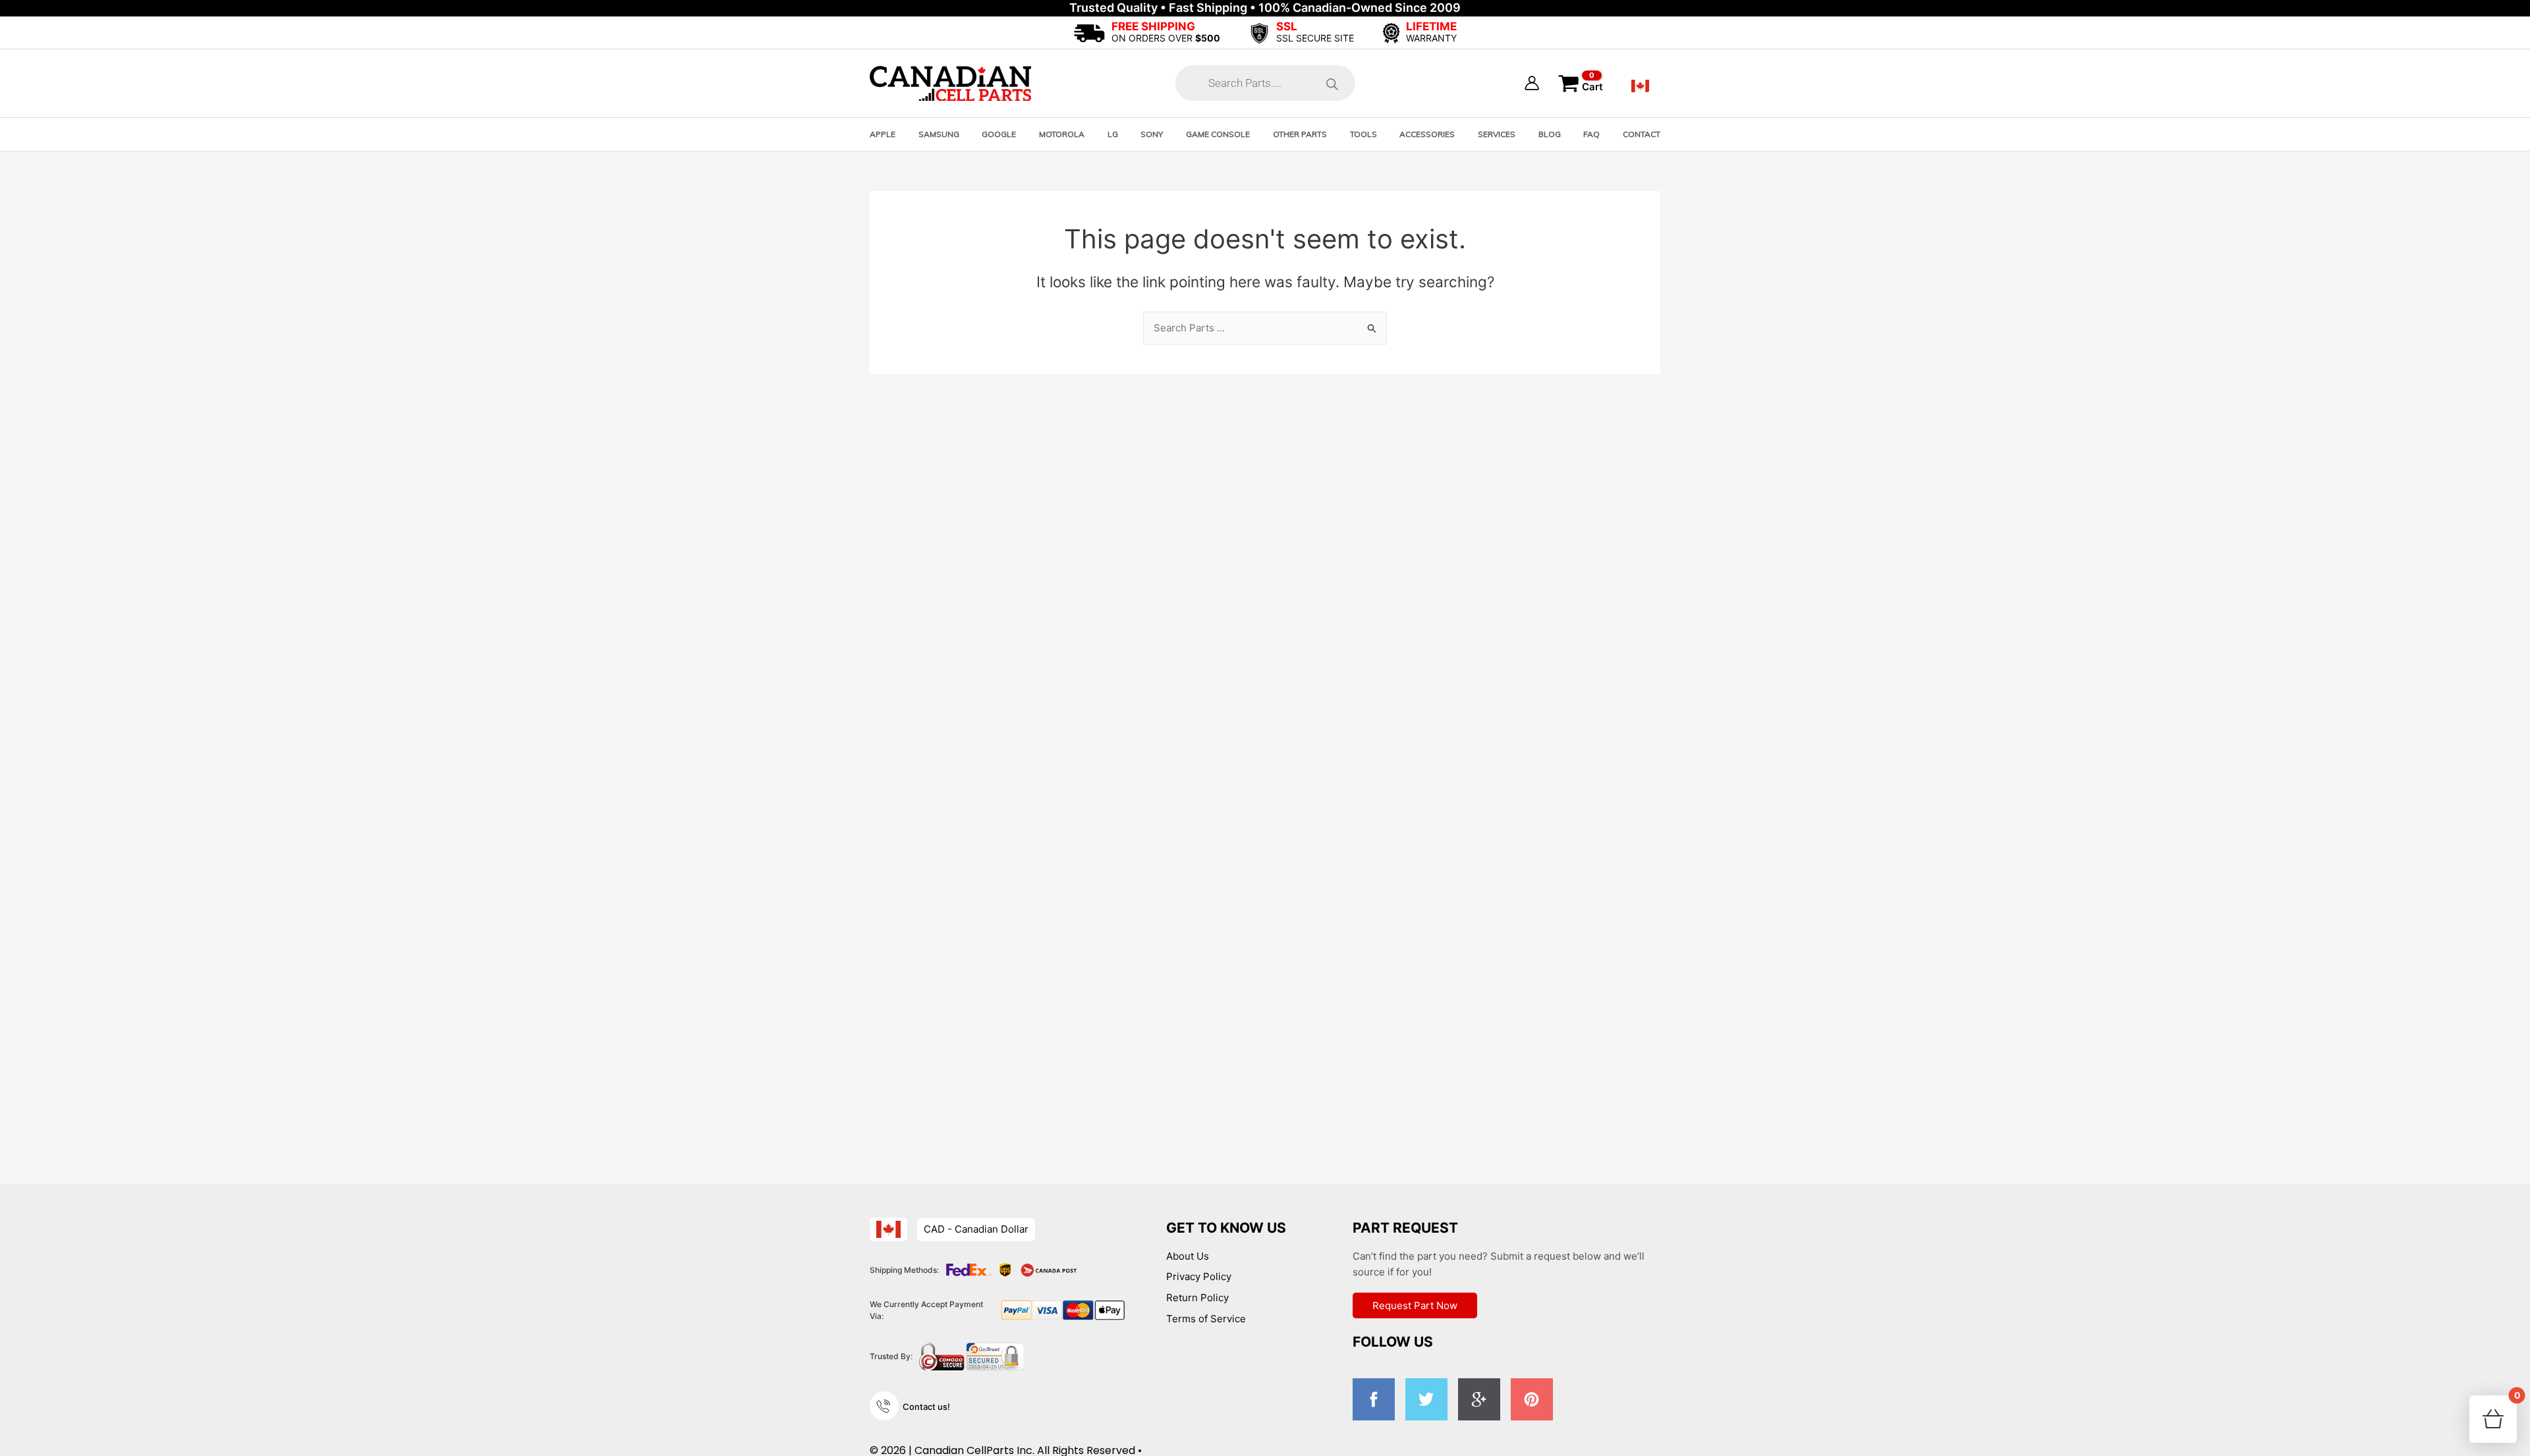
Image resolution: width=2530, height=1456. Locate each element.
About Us (1188, 1256)
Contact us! (926, 1407)
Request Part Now (1415, 1305)
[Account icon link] (1532, 83)
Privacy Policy (1199, 1276)
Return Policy (1197, 1298)
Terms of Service (1206, 1319)
